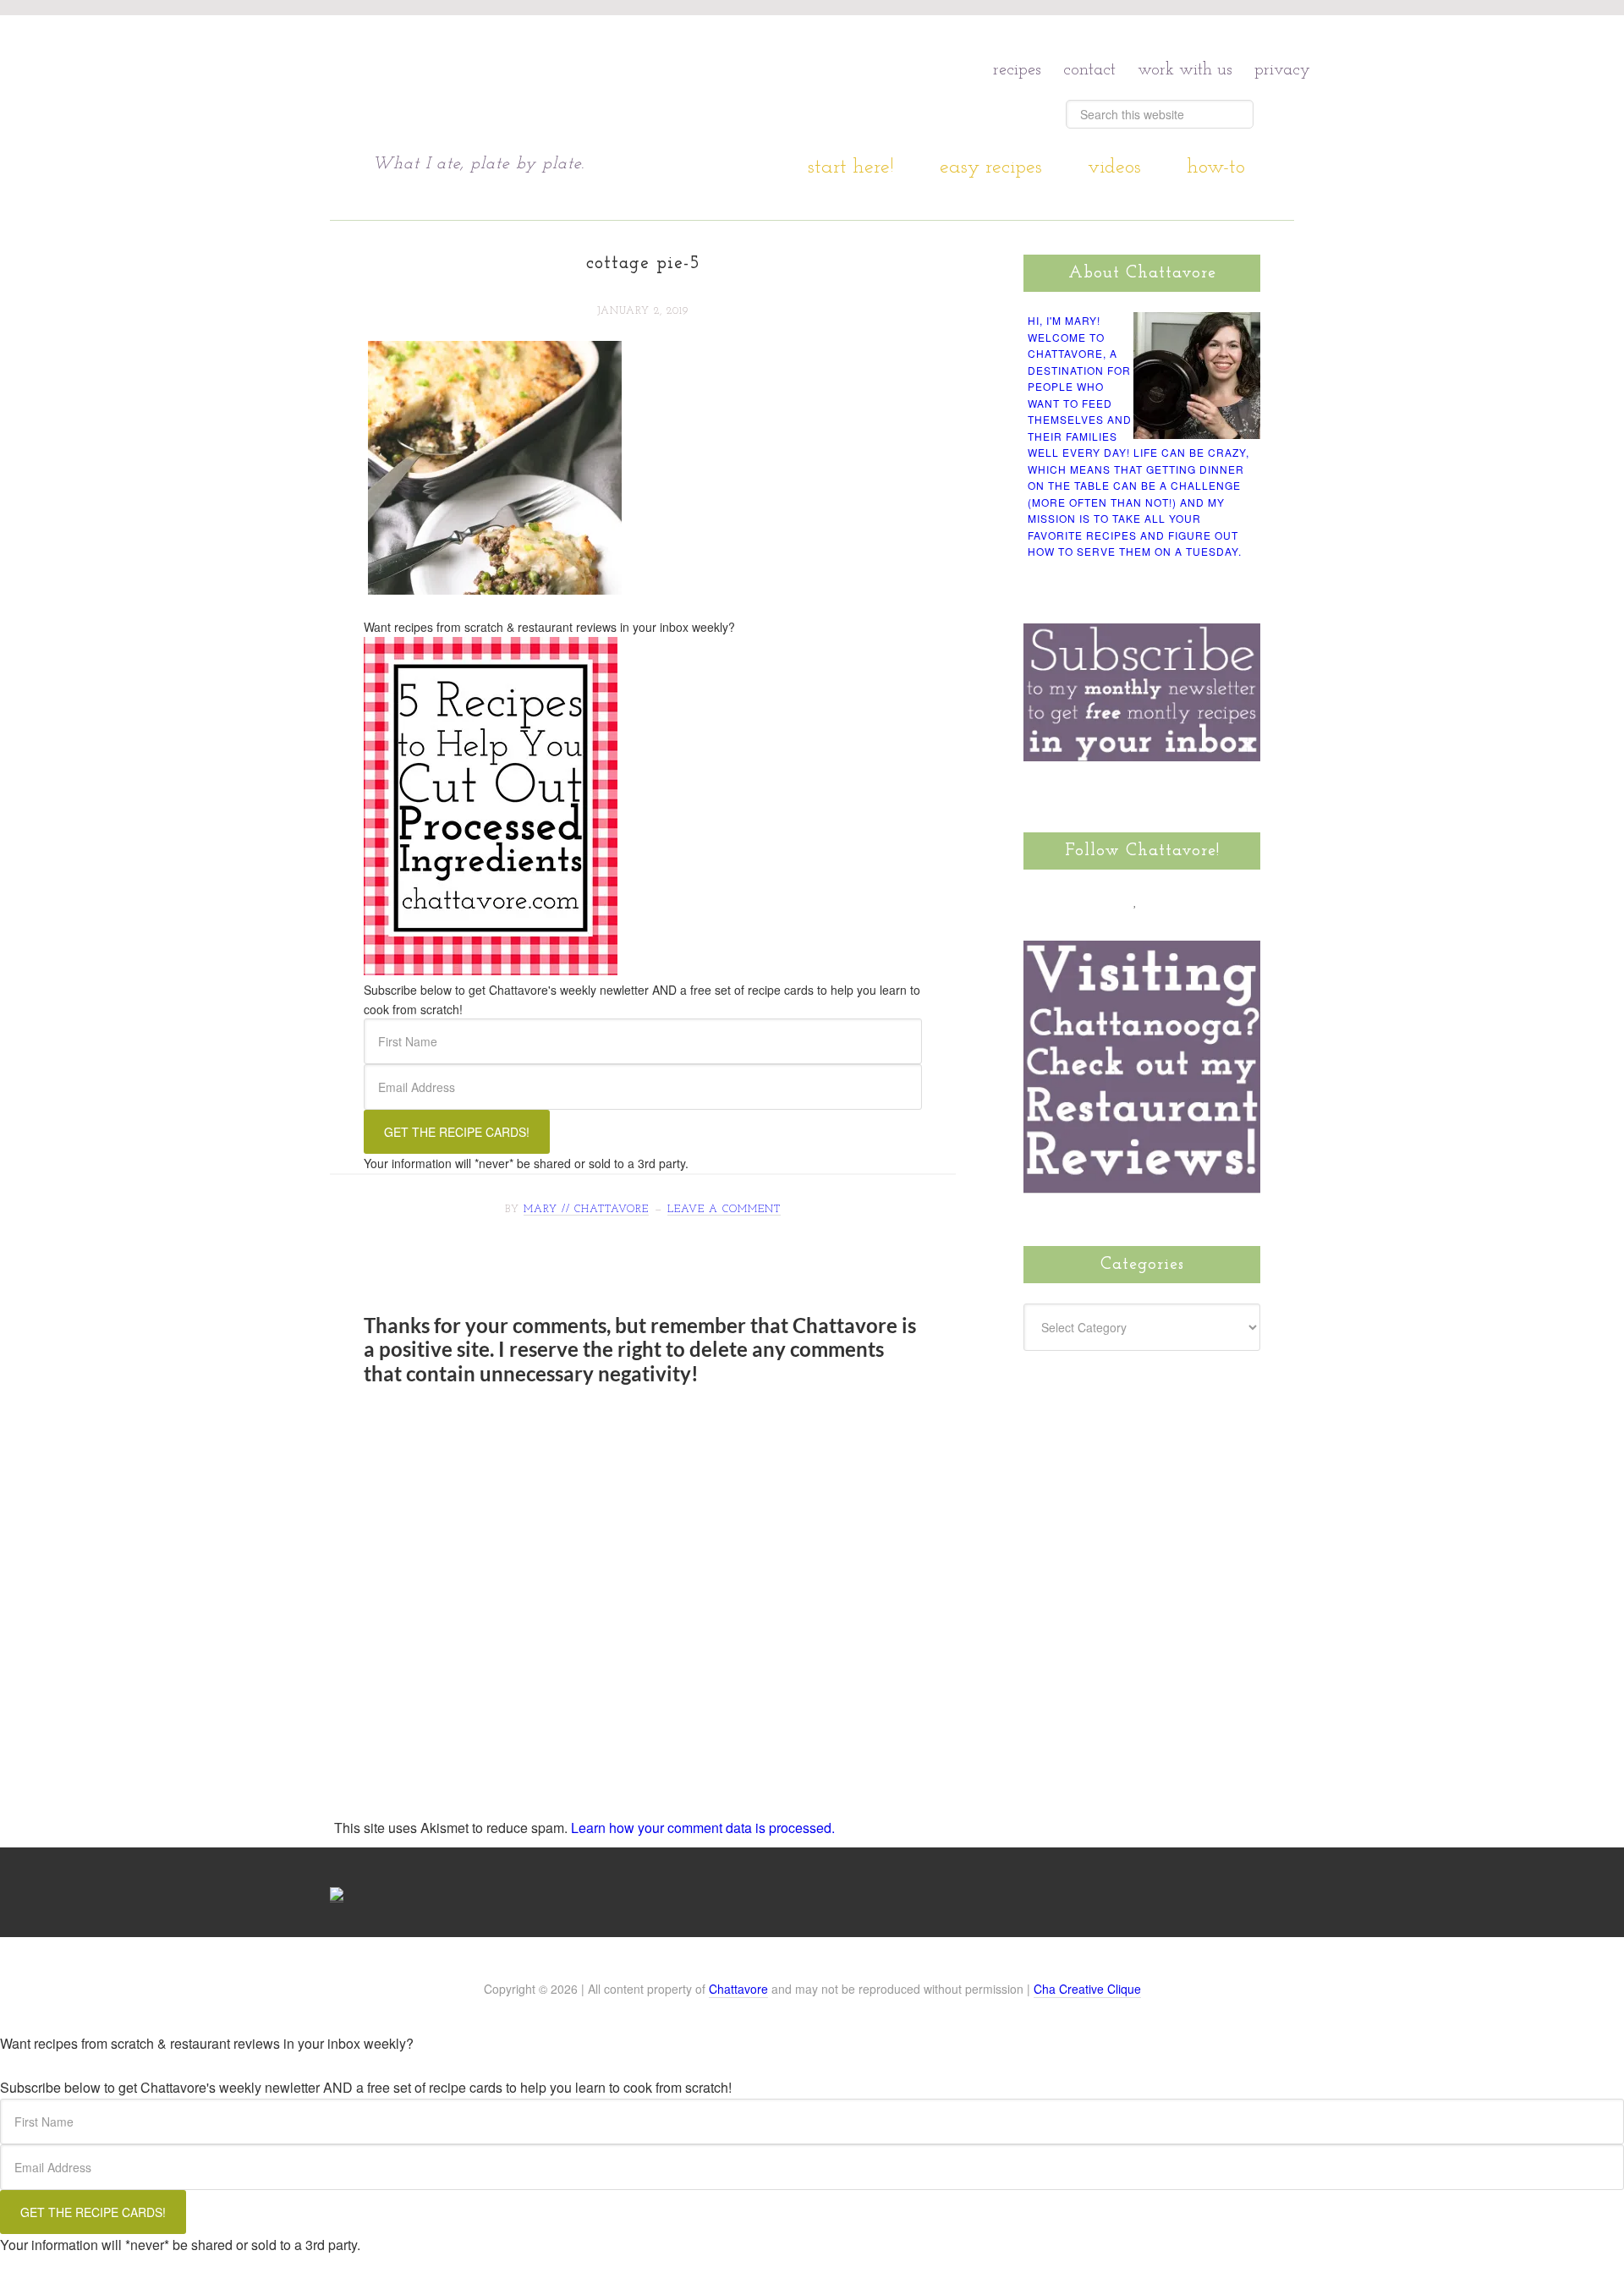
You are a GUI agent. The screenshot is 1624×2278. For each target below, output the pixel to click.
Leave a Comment (724, 1210)
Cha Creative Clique (1087, 1989)
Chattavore (534, 84)
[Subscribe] (1232, 900)
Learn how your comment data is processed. (703, 1828)
